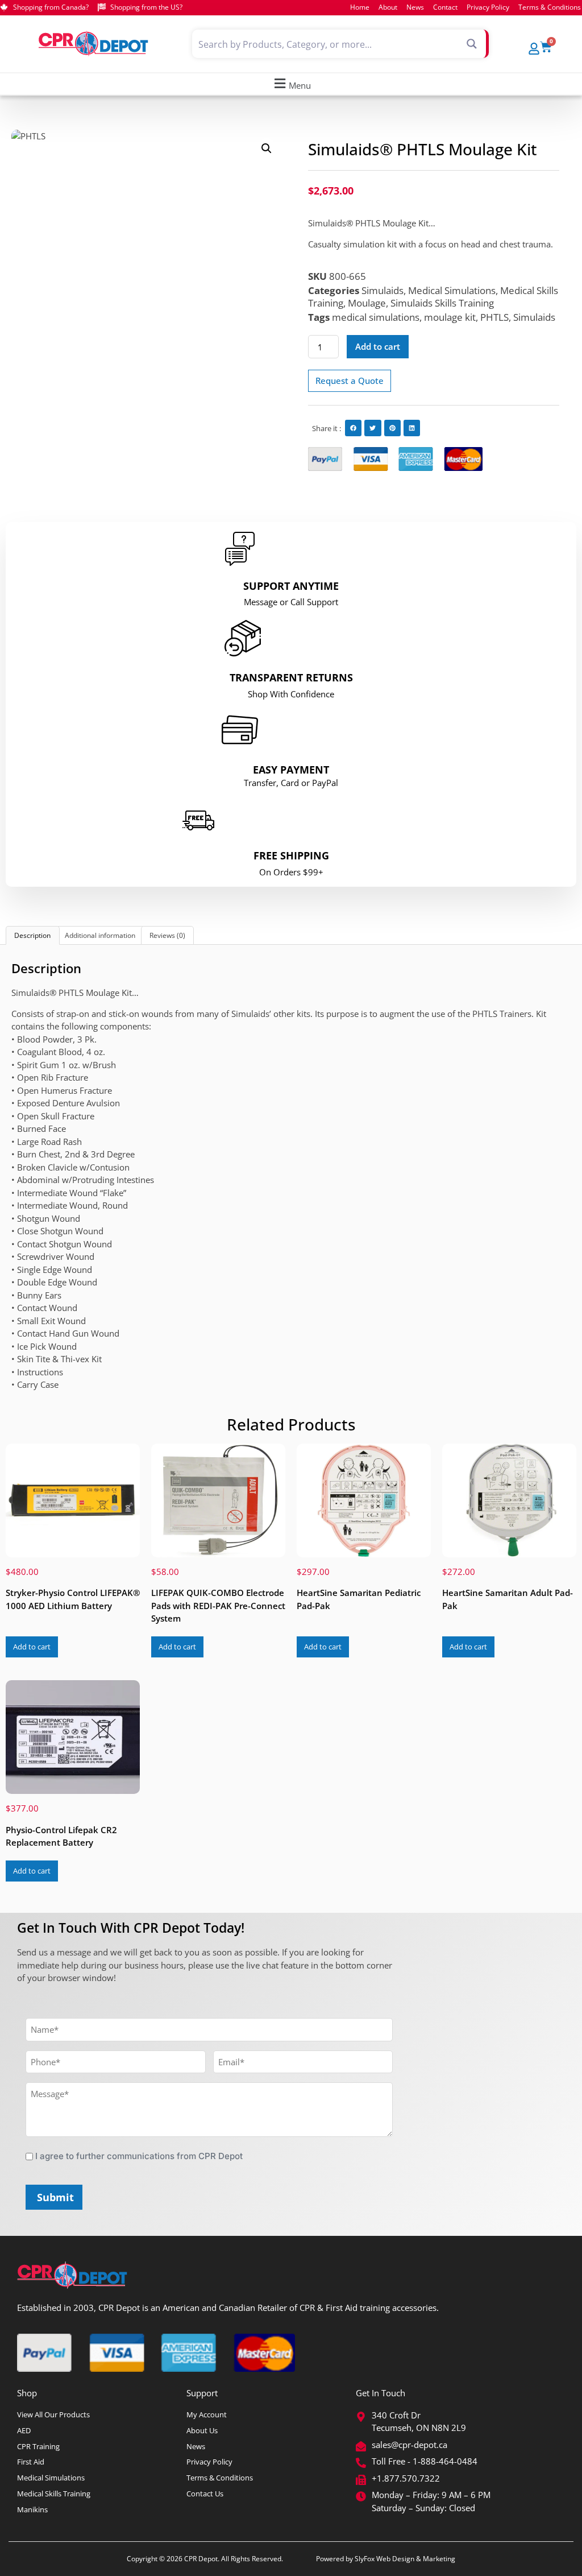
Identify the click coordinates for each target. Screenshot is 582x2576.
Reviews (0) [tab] (167, 935)
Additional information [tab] (100, 935)
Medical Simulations (452, 290)
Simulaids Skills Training (442, 303)
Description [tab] (32, 935)
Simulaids (383, 290)
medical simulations (376, 317)
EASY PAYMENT (291, 770)
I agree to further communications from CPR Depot (139, 2156)
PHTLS (494, 317)
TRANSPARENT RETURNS (291, 677)
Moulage (367, 303)
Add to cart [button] (32, 1647)
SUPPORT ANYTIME (291, 586)
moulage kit (450, 317)
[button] (291, 84)
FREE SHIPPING (291, 855)
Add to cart (378, 346)
